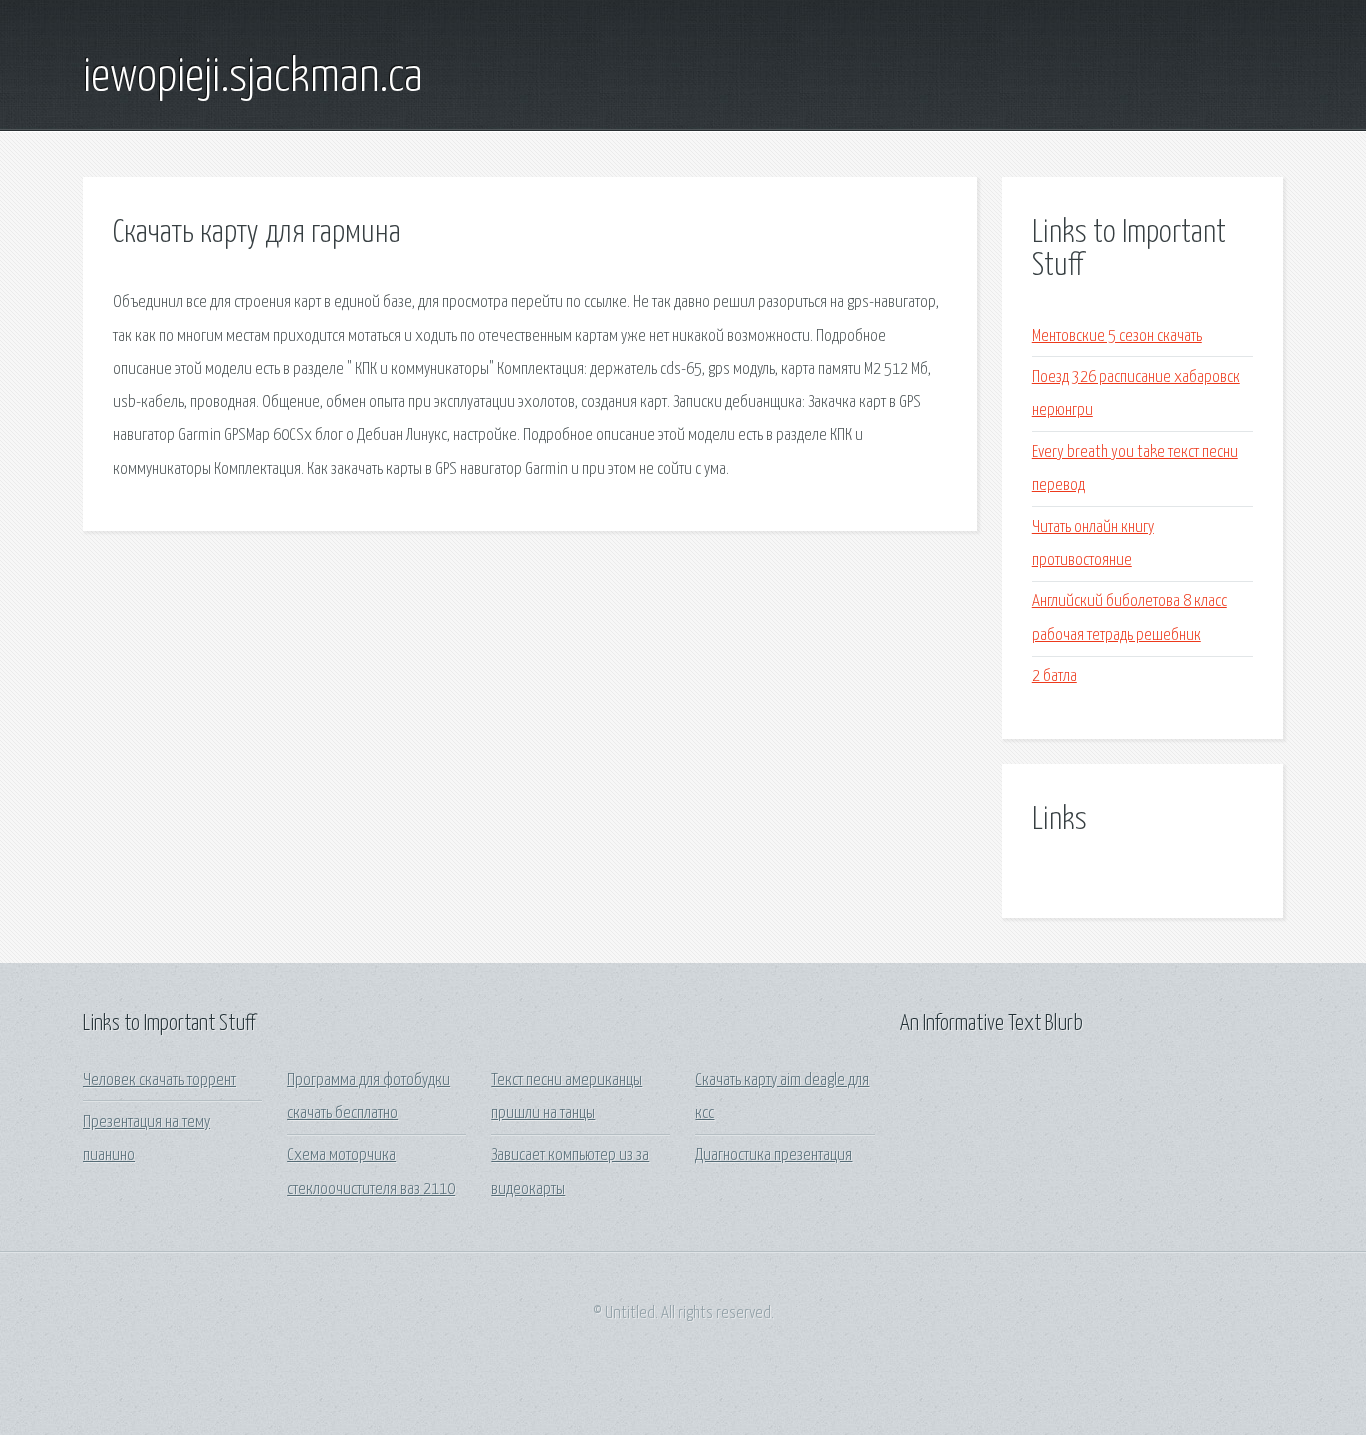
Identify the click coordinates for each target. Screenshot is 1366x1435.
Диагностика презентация (773, 1155)
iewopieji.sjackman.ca (253, 78)
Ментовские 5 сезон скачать (1117, 336)
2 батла (1054, 676)
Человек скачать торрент (159, 1080)
